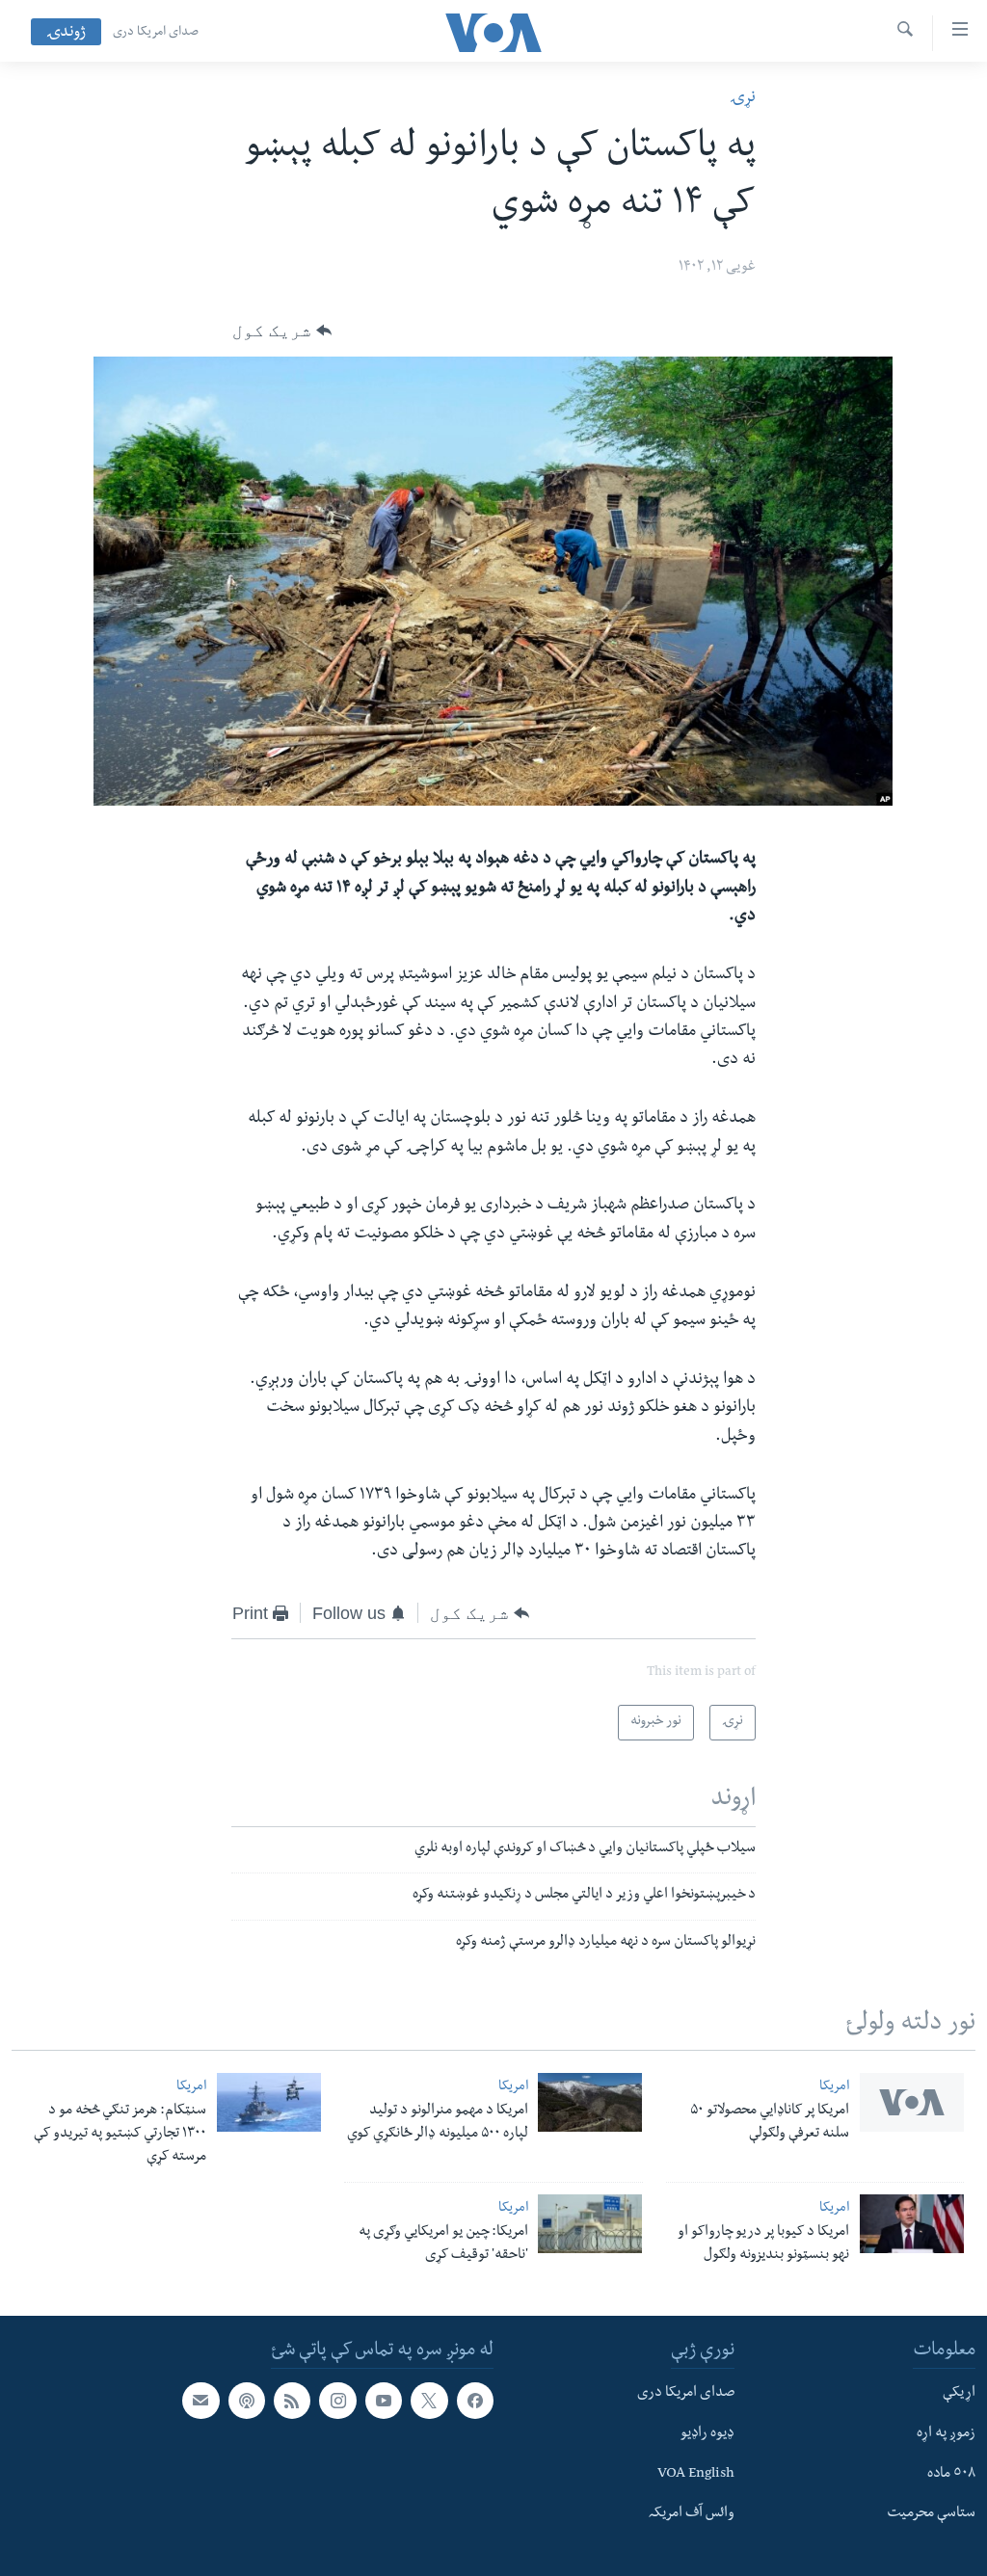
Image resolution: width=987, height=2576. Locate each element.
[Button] (282, 331)
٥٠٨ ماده (951, 2474)
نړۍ (743, 99)
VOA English (696, 2474)
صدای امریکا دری (156, 33)
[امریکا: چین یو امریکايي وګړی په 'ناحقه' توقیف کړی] (590, 2224)
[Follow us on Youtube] (384, 2401)
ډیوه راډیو (707, 2433)
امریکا (834, 2088)
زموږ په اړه (946, 2433)
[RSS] (292, 2401)
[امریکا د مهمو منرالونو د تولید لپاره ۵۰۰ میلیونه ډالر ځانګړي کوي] (590, 2102)
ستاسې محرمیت (931, 2514)
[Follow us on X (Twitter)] (429, 2401)
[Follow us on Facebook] (475, 2401)
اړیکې (959, 2394)
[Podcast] (247, 2401)
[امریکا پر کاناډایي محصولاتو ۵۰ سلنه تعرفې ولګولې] (912, 2102)
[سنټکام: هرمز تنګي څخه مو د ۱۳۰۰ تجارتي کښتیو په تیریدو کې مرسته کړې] (269, 2102)
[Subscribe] (200, 2401)
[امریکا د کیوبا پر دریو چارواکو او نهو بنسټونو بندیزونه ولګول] (912, 2224)
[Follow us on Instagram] (337, 2401)
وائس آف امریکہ (692, 2514)
